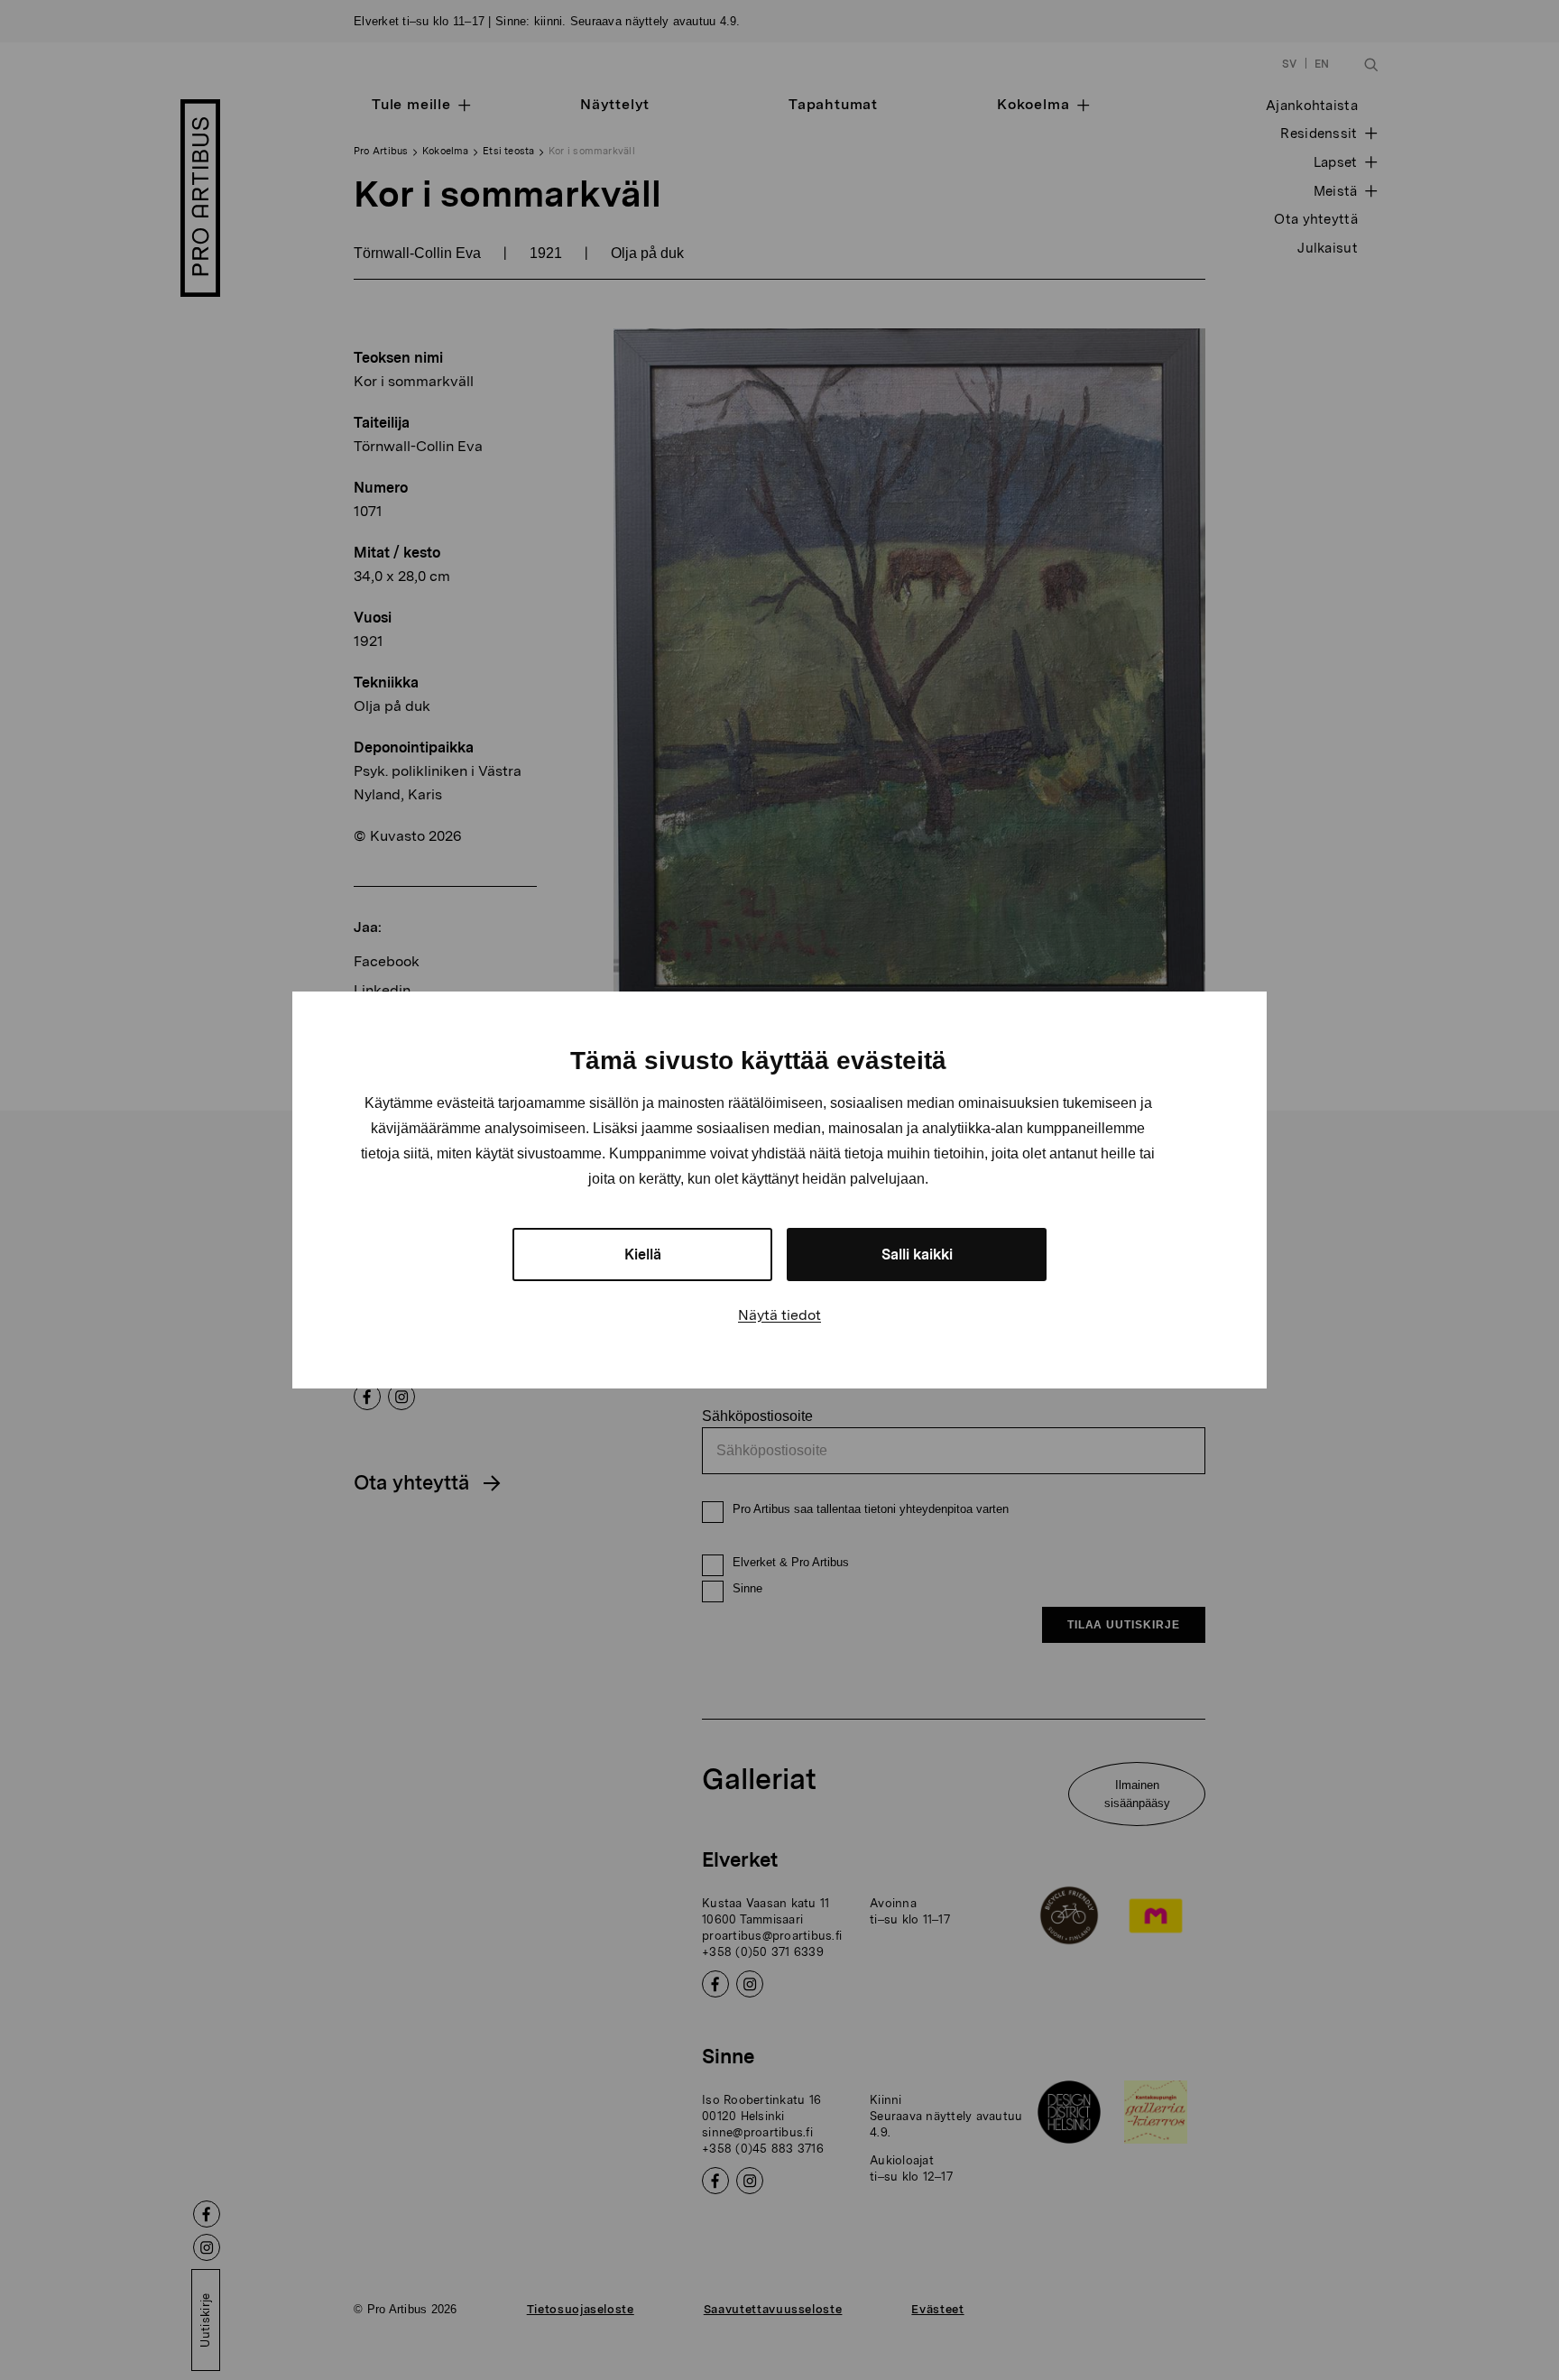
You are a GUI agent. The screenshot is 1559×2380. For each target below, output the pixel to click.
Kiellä (643, 1255)
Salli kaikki (917, 1255)
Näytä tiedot (779, 1315)
